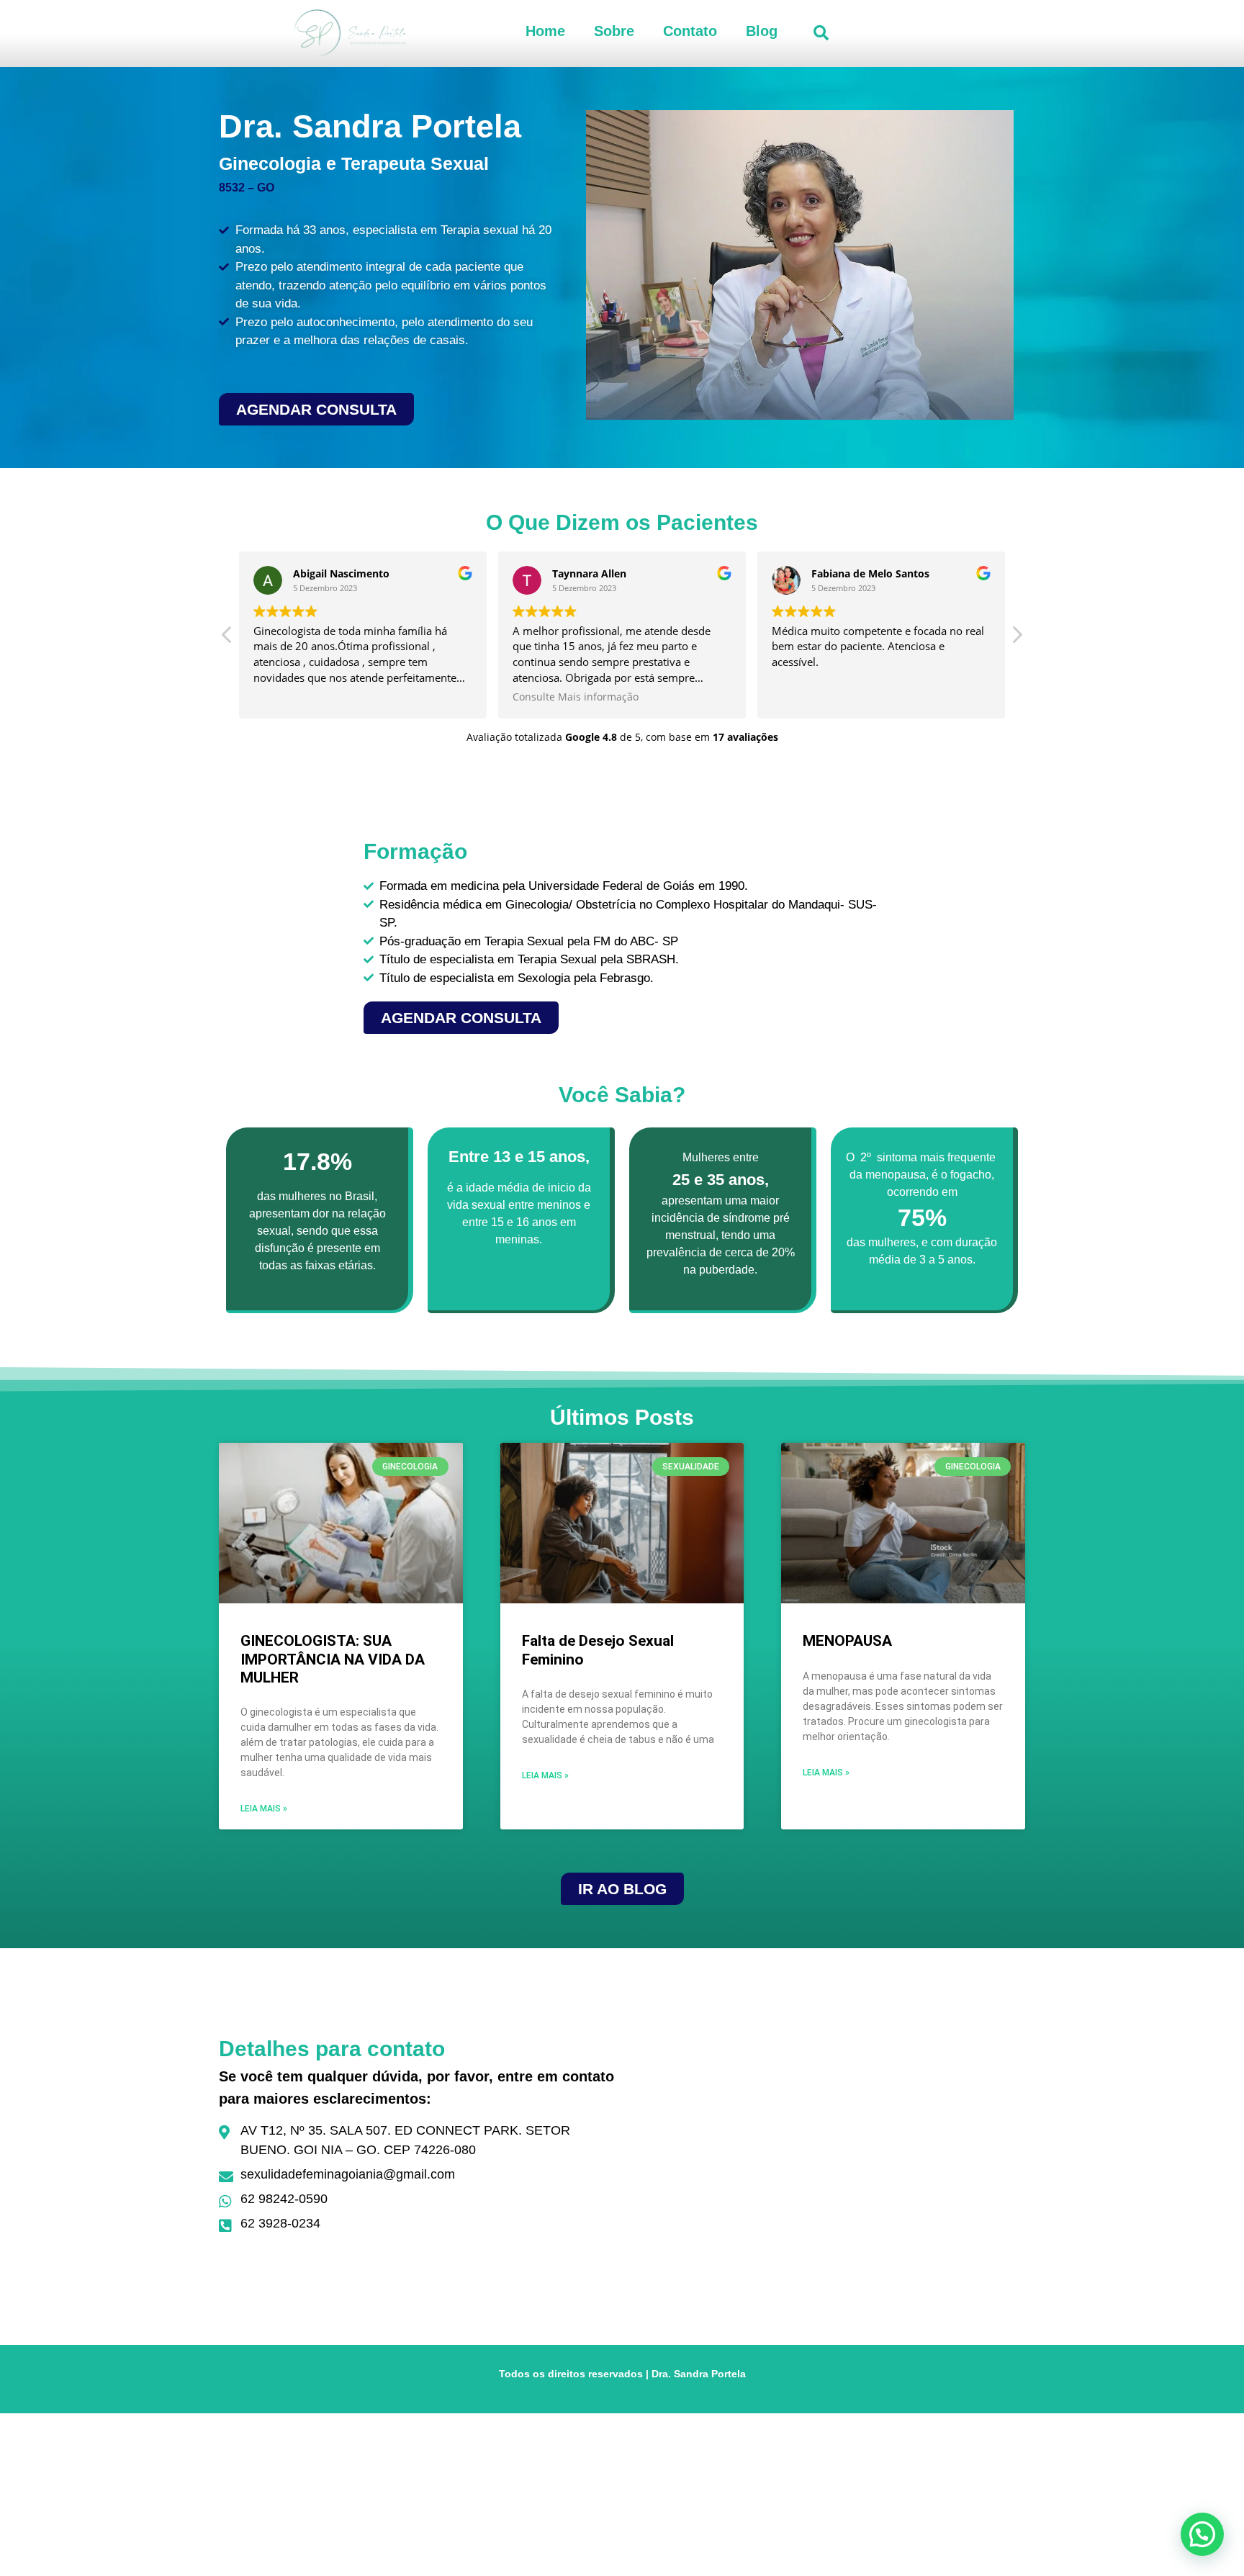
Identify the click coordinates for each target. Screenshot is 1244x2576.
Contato (690, 31)
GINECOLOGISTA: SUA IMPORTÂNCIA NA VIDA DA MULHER (333, 1659)
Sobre (614, 31)
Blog (762, 31)
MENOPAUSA (847, 1641)
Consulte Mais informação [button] (576, 697)
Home (545, 31)
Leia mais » (264, 1809)
